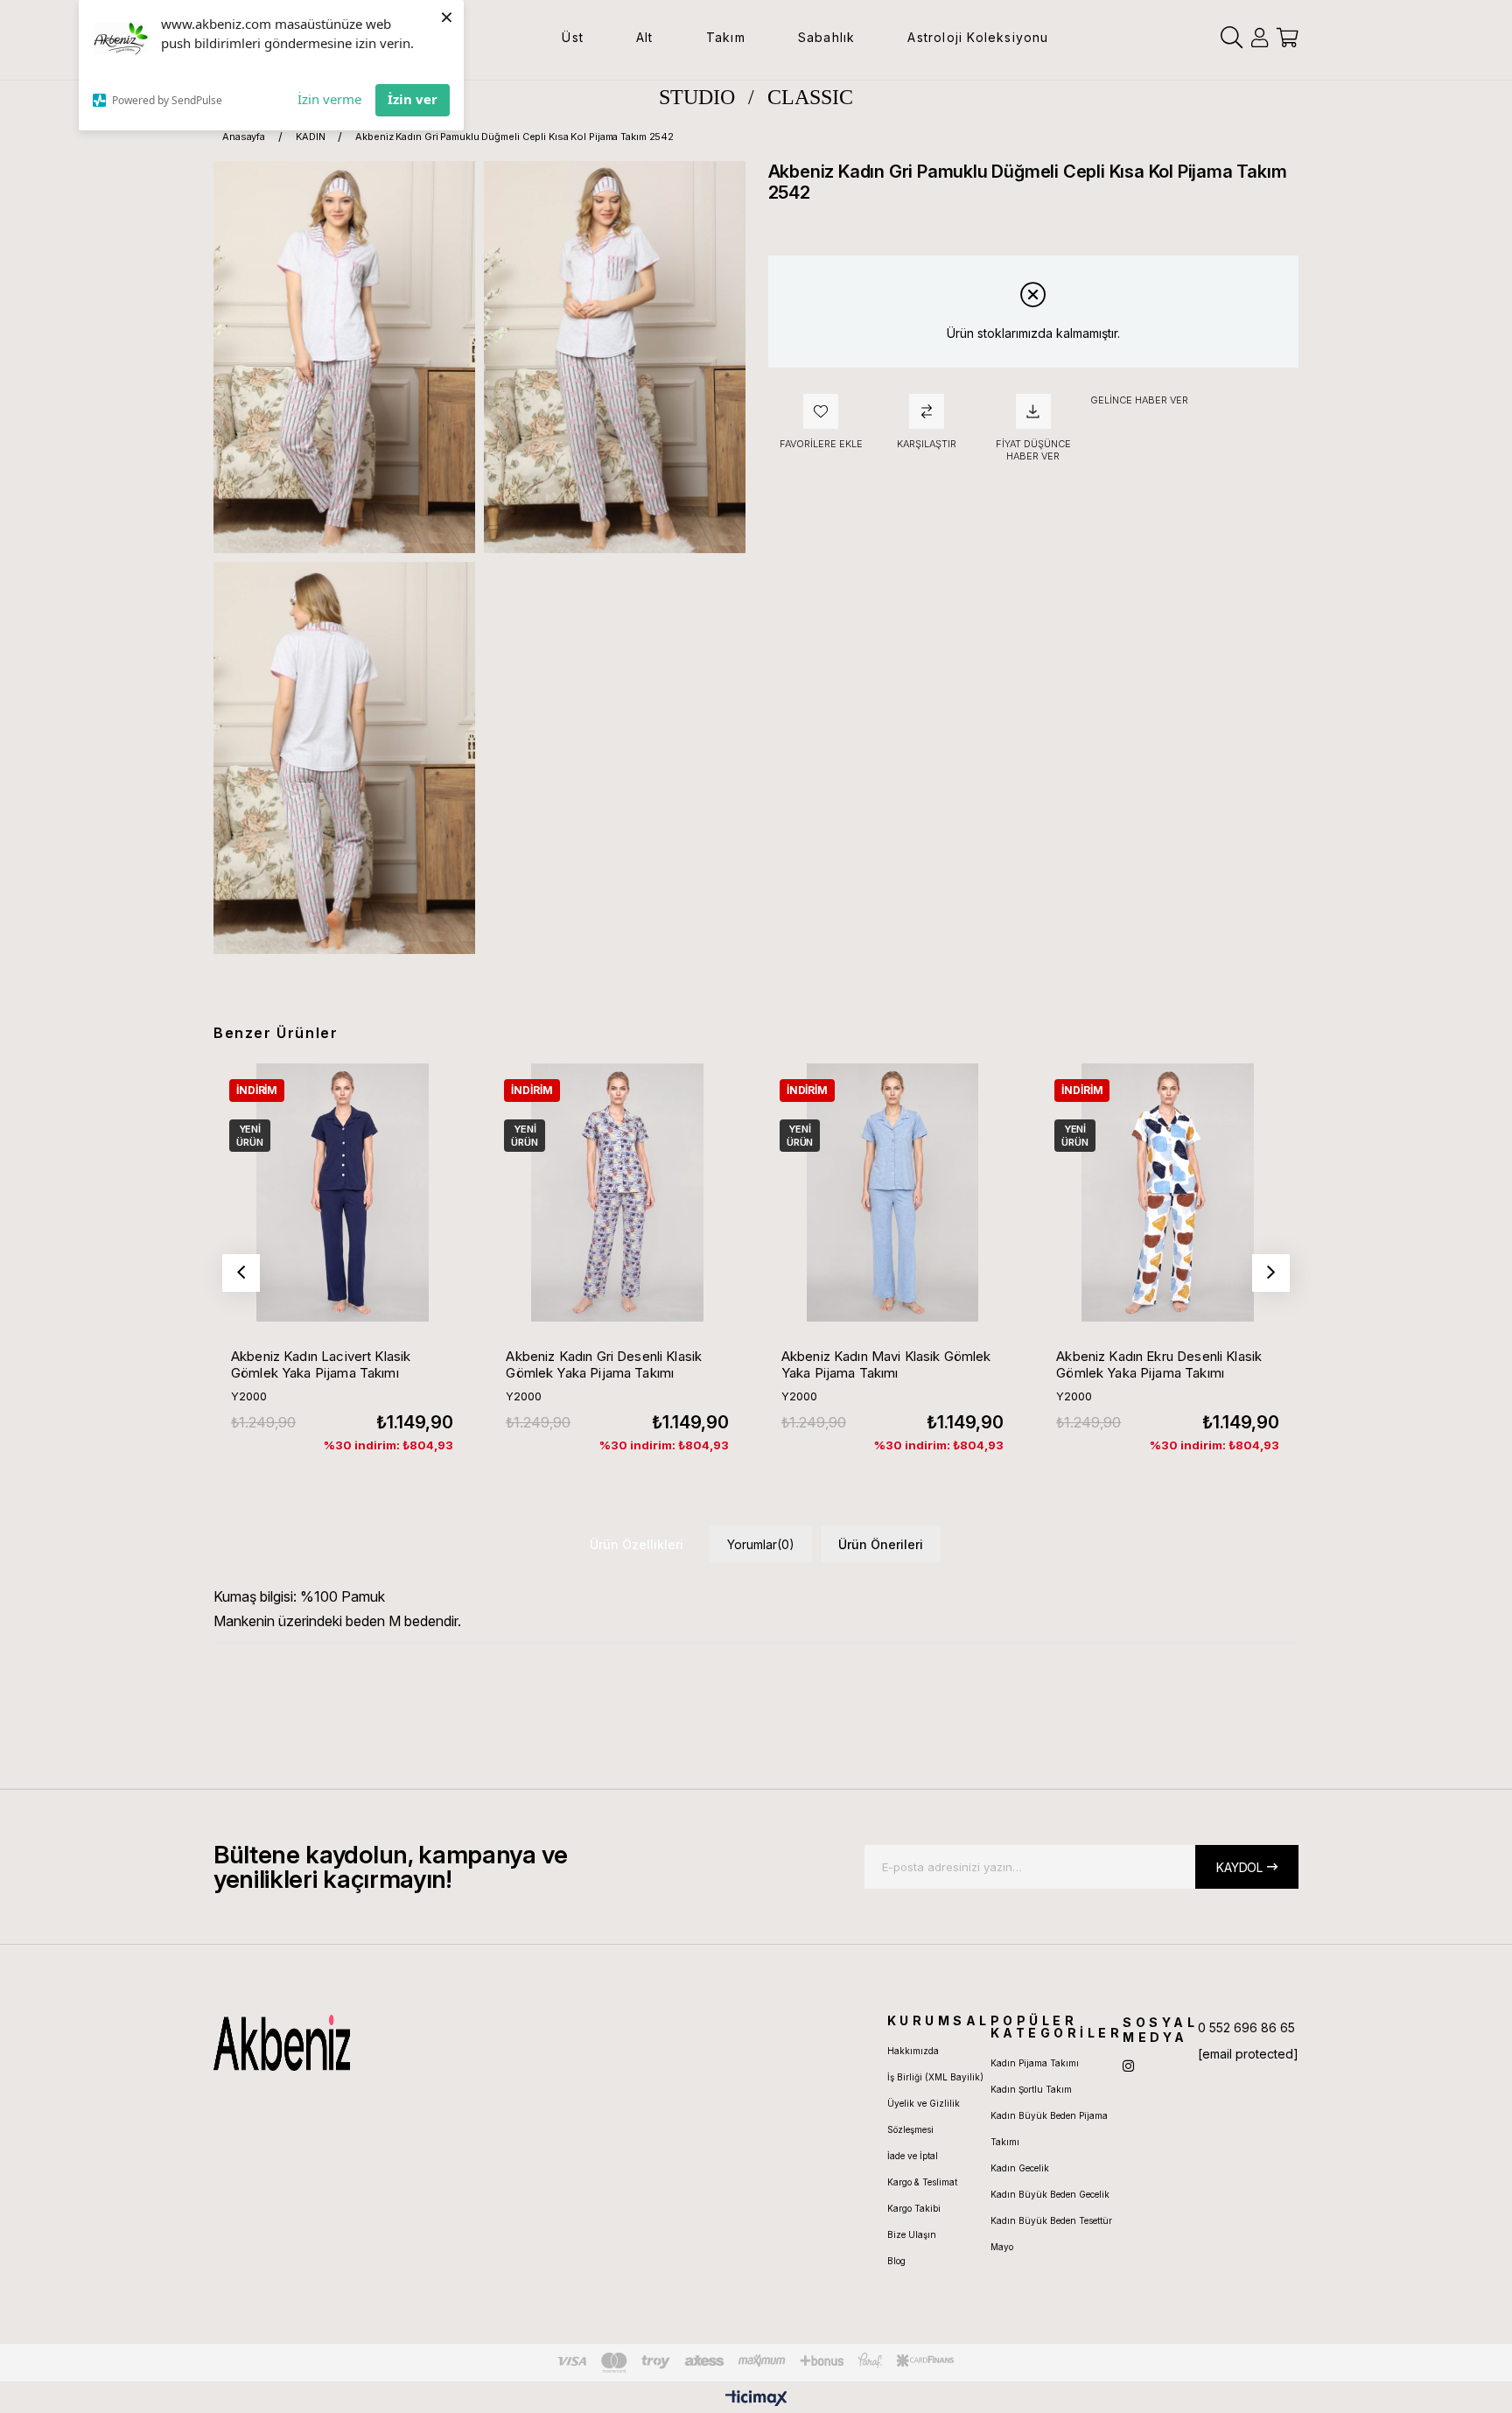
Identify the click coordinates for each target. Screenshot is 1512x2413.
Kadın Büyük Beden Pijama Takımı (1049, 2129)
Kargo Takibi (914, 2208)
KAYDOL (1239, 1867)
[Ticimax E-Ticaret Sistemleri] (756, 2399)
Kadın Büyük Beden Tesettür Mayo (1051, 2234)
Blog (896, 2261)
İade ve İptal (913, 2156)
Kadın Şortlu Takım (1031, 2089)
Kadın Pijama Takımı (1035, 2063)
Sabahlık (827, 37)
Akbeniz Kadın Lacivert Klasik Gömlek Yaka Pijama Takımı (321, 1364)
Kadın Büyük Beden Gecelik (1050, 2194)
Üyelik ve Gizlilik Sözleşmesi (924, 2116)
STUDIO (697, 97)
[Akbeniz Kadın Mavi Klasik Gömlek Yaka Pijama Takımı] (892, 1192)
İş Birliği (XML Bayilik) (935, 2077)
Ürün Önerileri (881, 1544)
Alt (645, 37)
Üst (573, 37)
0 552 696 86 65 (1246, 2027)
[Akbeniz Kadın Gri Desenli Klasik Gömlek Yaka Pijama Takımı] (617, 1192)
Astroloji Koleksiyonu (978, 37)
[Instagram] (1128, 2066)
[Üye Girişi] (1260, 38)
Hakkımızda (913, 2051)
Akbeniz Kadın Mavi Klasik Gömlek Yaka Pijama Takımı (886, 1364)
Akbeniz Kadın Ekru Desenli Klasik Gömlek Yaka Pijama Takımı (1159, 1364)
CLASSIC (810, 97)
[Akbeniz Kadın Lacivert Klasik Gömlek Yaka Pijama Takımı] (342, 1192)
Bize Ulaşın (912, 2234)
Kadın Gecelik (1020, 2168)
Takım (726, 37)
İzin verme (329, 99)
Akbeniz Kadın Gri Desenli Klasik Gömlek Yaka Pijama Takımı (604, 1364)
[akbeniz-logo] (365, 2043)
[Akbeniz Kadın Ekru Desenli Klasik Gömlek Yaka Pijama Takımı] (1167, 1192)
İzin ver (413, 99)
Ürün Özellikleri (637, 1544)
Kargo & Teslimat (922, 2182)
